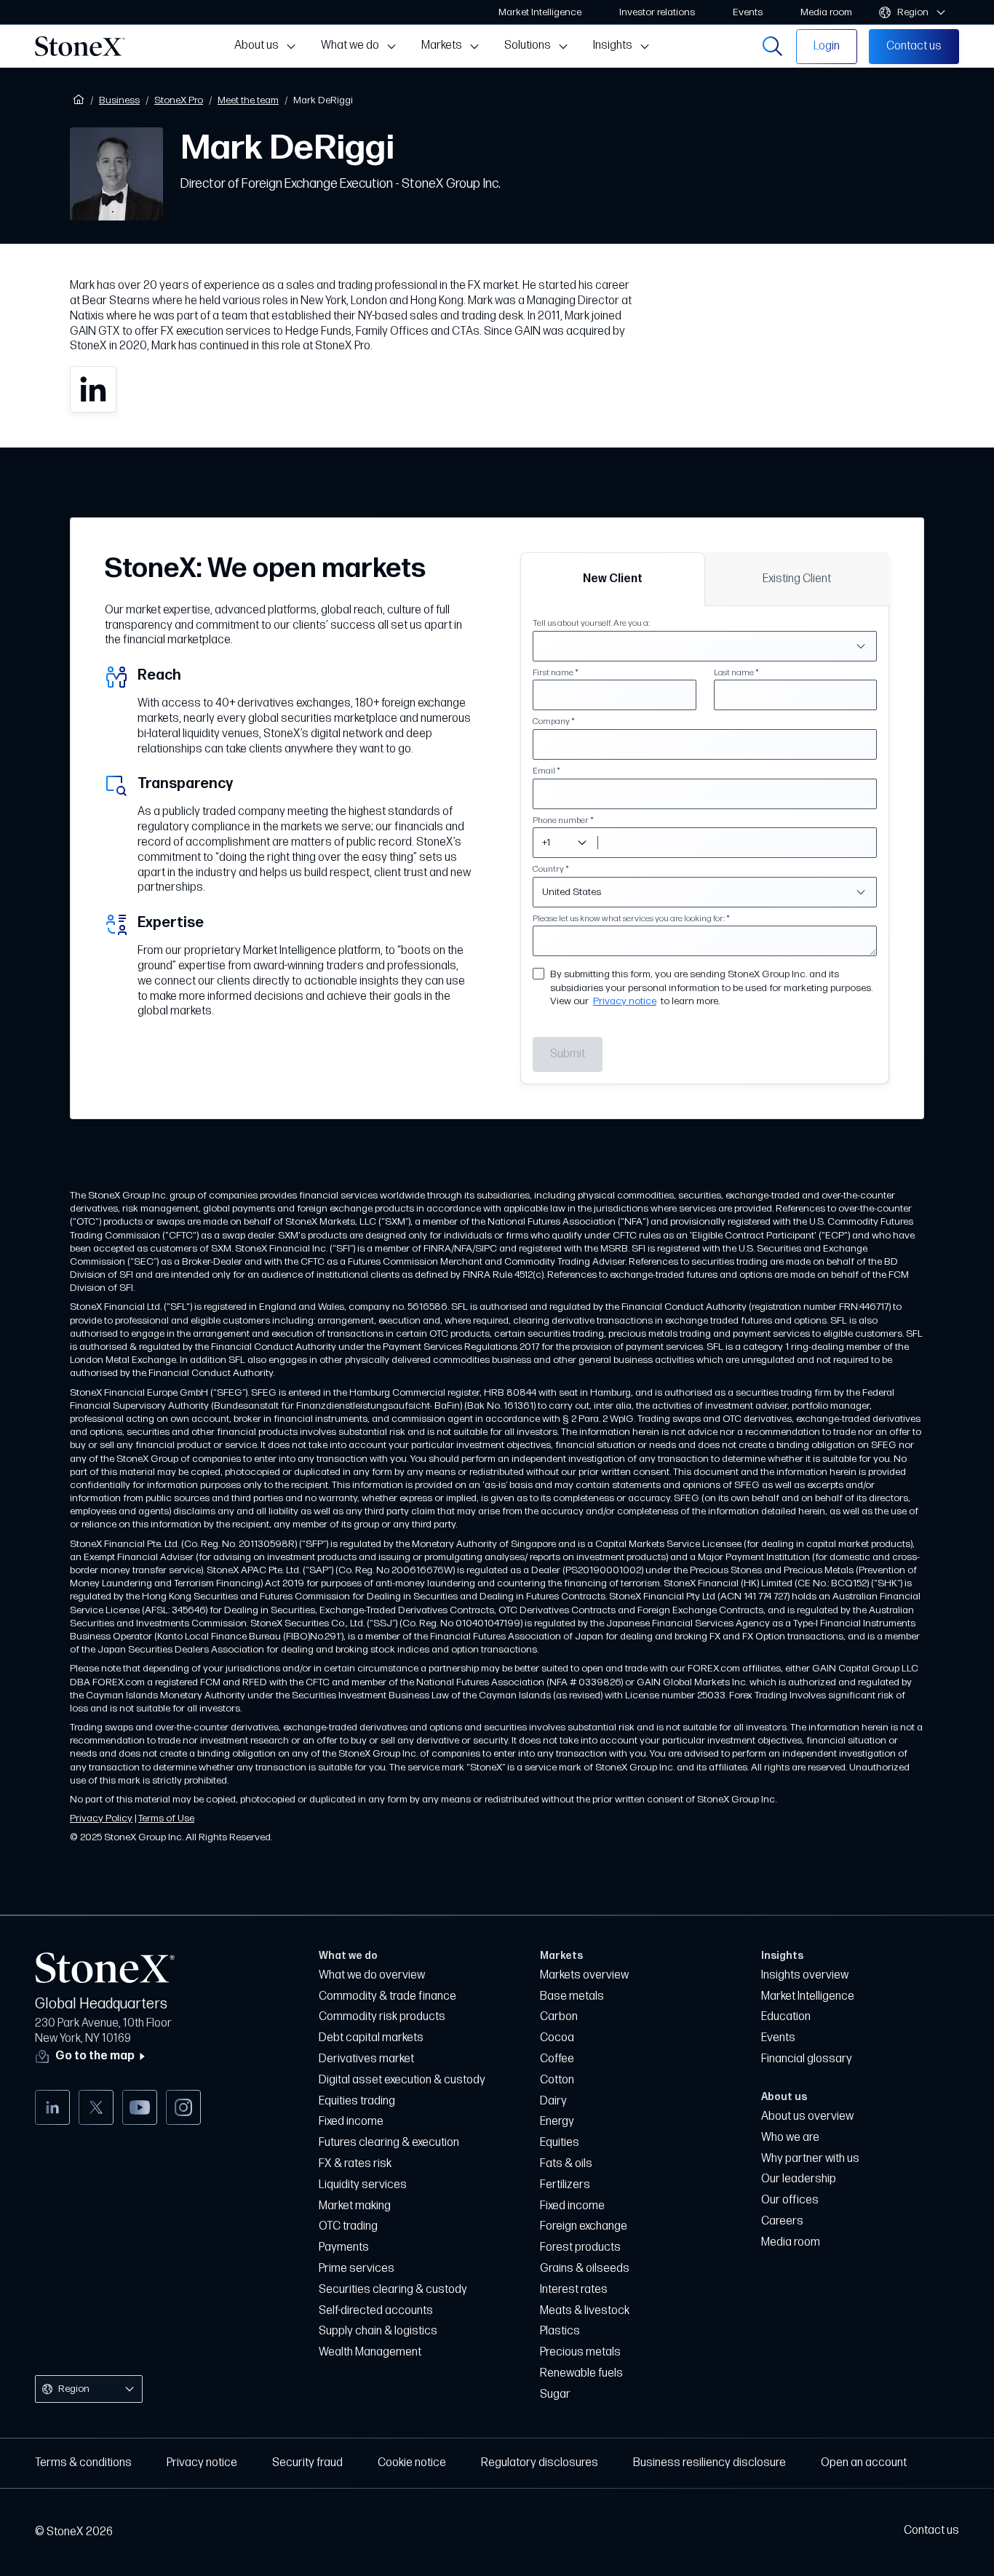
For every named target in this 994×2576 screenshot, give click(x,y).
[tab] (613, 579)
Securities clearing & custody (393, 2290)
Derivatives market (366, 2059)
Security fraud (307, 2463)
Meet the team (248, 100)
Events (778, 2038)
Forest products (580, 2247)
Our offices (790, 2200)
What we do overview (372, 1975)
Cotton (557, 2080)
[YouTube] (140, 2107)
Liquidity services (363, 2185)
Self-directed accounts (376, 2311)
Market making (355, 2206)
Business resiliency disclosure (709, 2463)
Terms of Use (166, 1818)
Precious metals (580, 2352)
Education (786, 2017)
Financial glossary (807, 2059)
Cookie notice (412, 2463)
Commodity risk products (382, 2017)
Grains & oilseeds (585, 2269)
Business (119, 100)
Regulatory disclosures (540, 2463)
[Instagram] (183, 2107)
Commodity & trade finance (387, 1996)
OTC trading (348, 2226)
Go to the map (95, 2057)
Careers (782, 2221)
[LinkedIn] (52, 2107)
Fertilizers (565, 2185)
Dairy (553, 2101)
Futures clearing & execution (389, 2143)
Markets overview (584, 1975)
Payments (344, 2247)
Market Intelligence (808, 1996)
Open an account (864, 2463)
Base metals (572, 1996)
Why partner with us (810, 2159)
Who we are (790, 2138)
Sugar (555, 2394)
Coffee (557, 2059)
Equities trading (357, 2101)
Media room (791, 2242)
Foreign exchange (584, 2226)
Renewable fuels (581, 2373)
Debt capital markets (371, 2038)
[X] (96, 2107)
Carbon (559, 2017)
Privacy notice (625, 1001)
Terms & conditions (83, 2463)
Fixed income (351, 2122)
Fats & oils (566, 2164)
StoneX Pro (179, 100)
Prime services (357, 2269)
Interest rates (574, 2290)
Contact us (931, 2531)
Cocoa (557, 2038)
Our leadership (799, 2179)
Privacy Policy (101, 1818)
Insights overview (805, 1975)
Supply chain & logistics (378, 2331)
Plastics (560, 2331)
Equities (560, 2143)
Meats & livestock (585, 2311)
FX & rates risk (355, 2164)
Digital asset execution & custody (402, 2080)
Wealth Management (370, 2352)
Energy (557, 2122)
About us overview (807, 2116)
